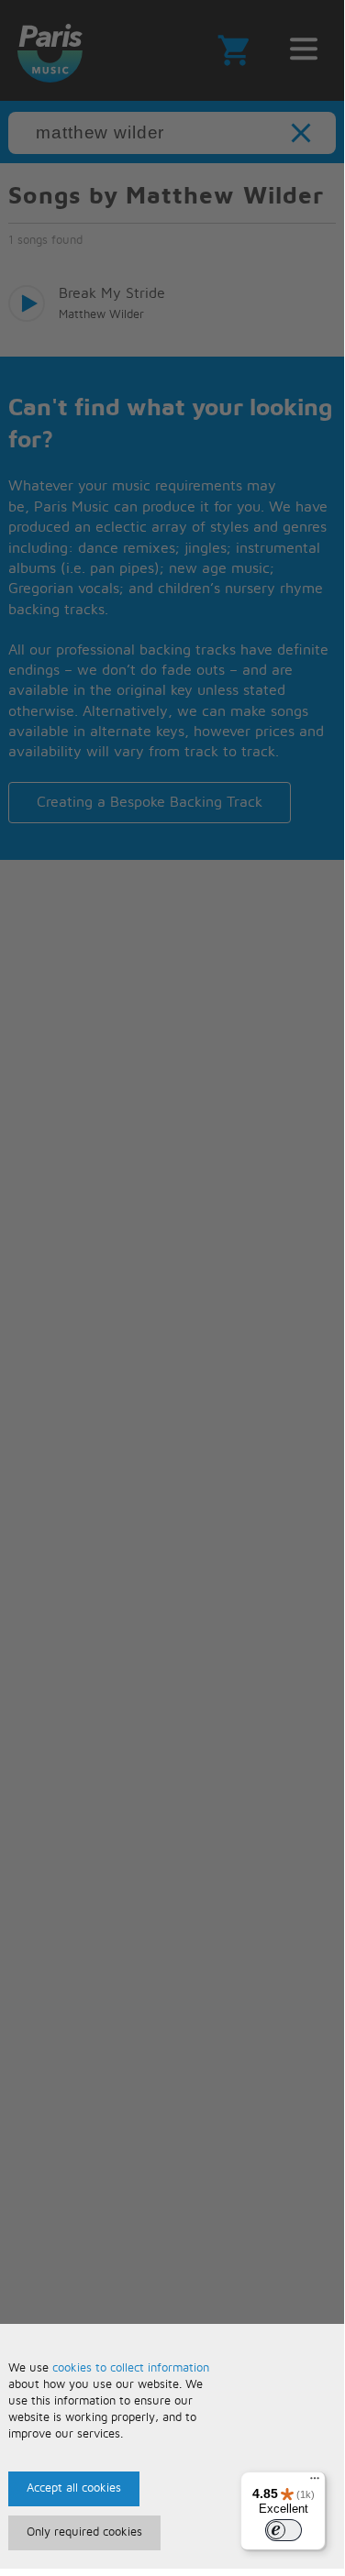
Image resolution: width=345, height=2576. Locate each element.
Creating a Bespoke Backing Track (150, 802)
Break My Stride (112, 293)
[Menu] (315, 2482)
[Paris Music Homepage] (50, 50)
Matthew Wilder (101, 315)
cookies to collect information (131, 2368)
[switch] (284, 2530)
